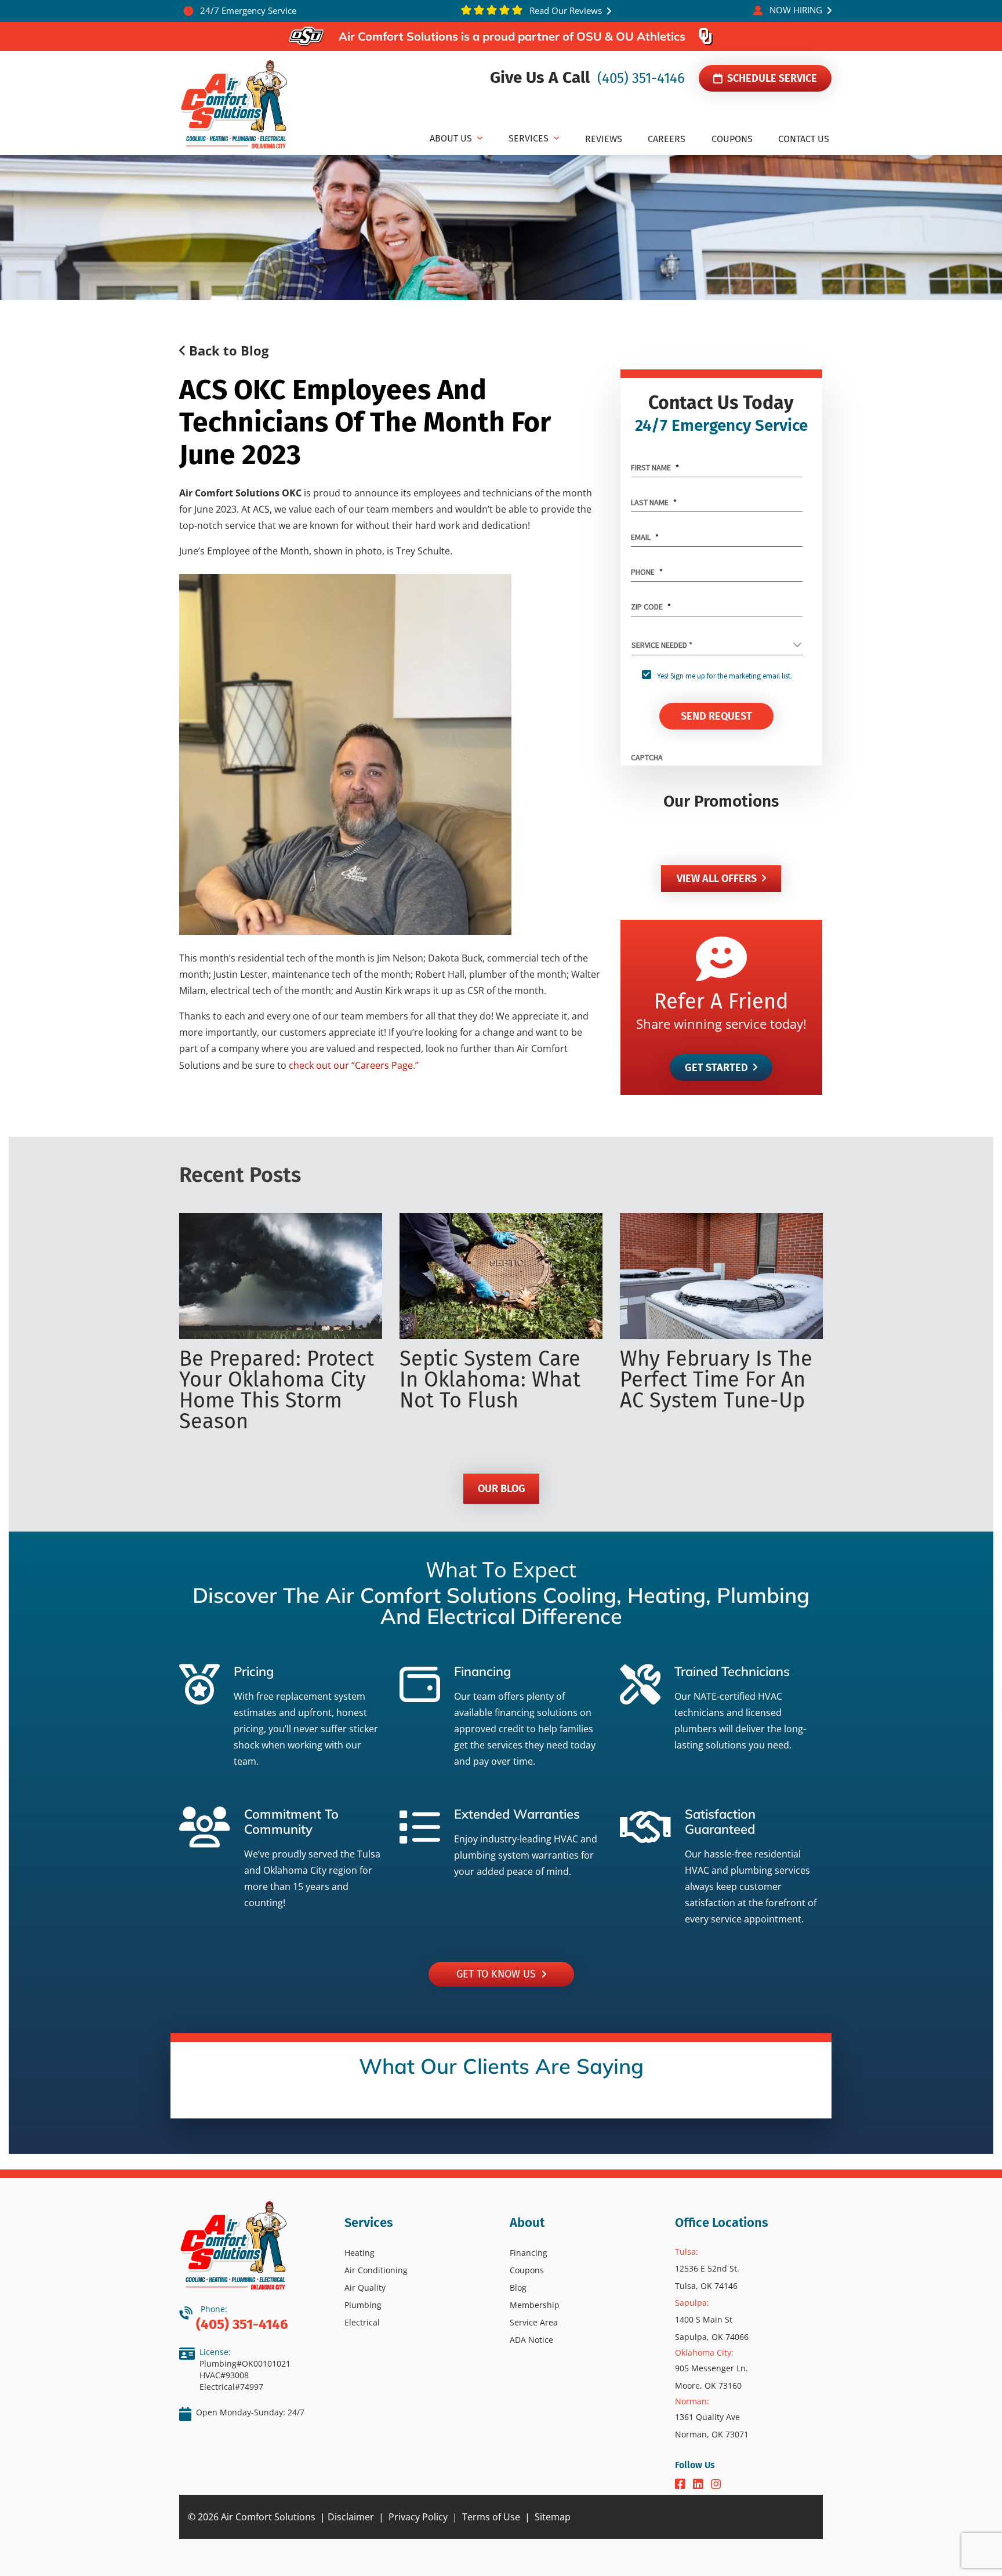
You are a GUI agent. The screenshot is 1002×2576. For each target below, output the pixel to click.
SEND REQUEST (716, 716)
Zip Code (651, 607)
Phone (647, 572)
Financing (529, 2253)
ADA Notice (531, 2340)
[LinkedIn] (700, 2485)
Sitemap (553, 2517)
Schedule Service (771, 78)
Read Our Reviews (564, 10)
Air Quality (365, 2287)
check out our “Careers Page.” (354, 1065)
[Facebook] (682, 2485)
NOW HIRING (796, 10)
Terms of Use (491, 2517)
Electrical (362, 2322)
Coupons (527, 2270)
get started (716, 1068)
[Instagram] (716, 2485)
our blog (501, 1489)
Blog (518, 2287)
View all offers (717, 879)
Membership (535, 2305)
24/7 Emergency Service (247, 10)
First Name (655, 467)
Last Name (654, 502)
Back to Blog (227, 350)
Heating (360, 2253)
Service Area (534, 2322)
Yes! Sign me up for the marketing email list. (725, 676)
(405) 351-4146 (639, 78)
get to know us (499, 1974)
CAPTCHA (647, 757)
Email (645, 537)
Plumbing (363, 2305)
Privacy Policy (418, 2517)
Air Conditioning (376, 2270)
